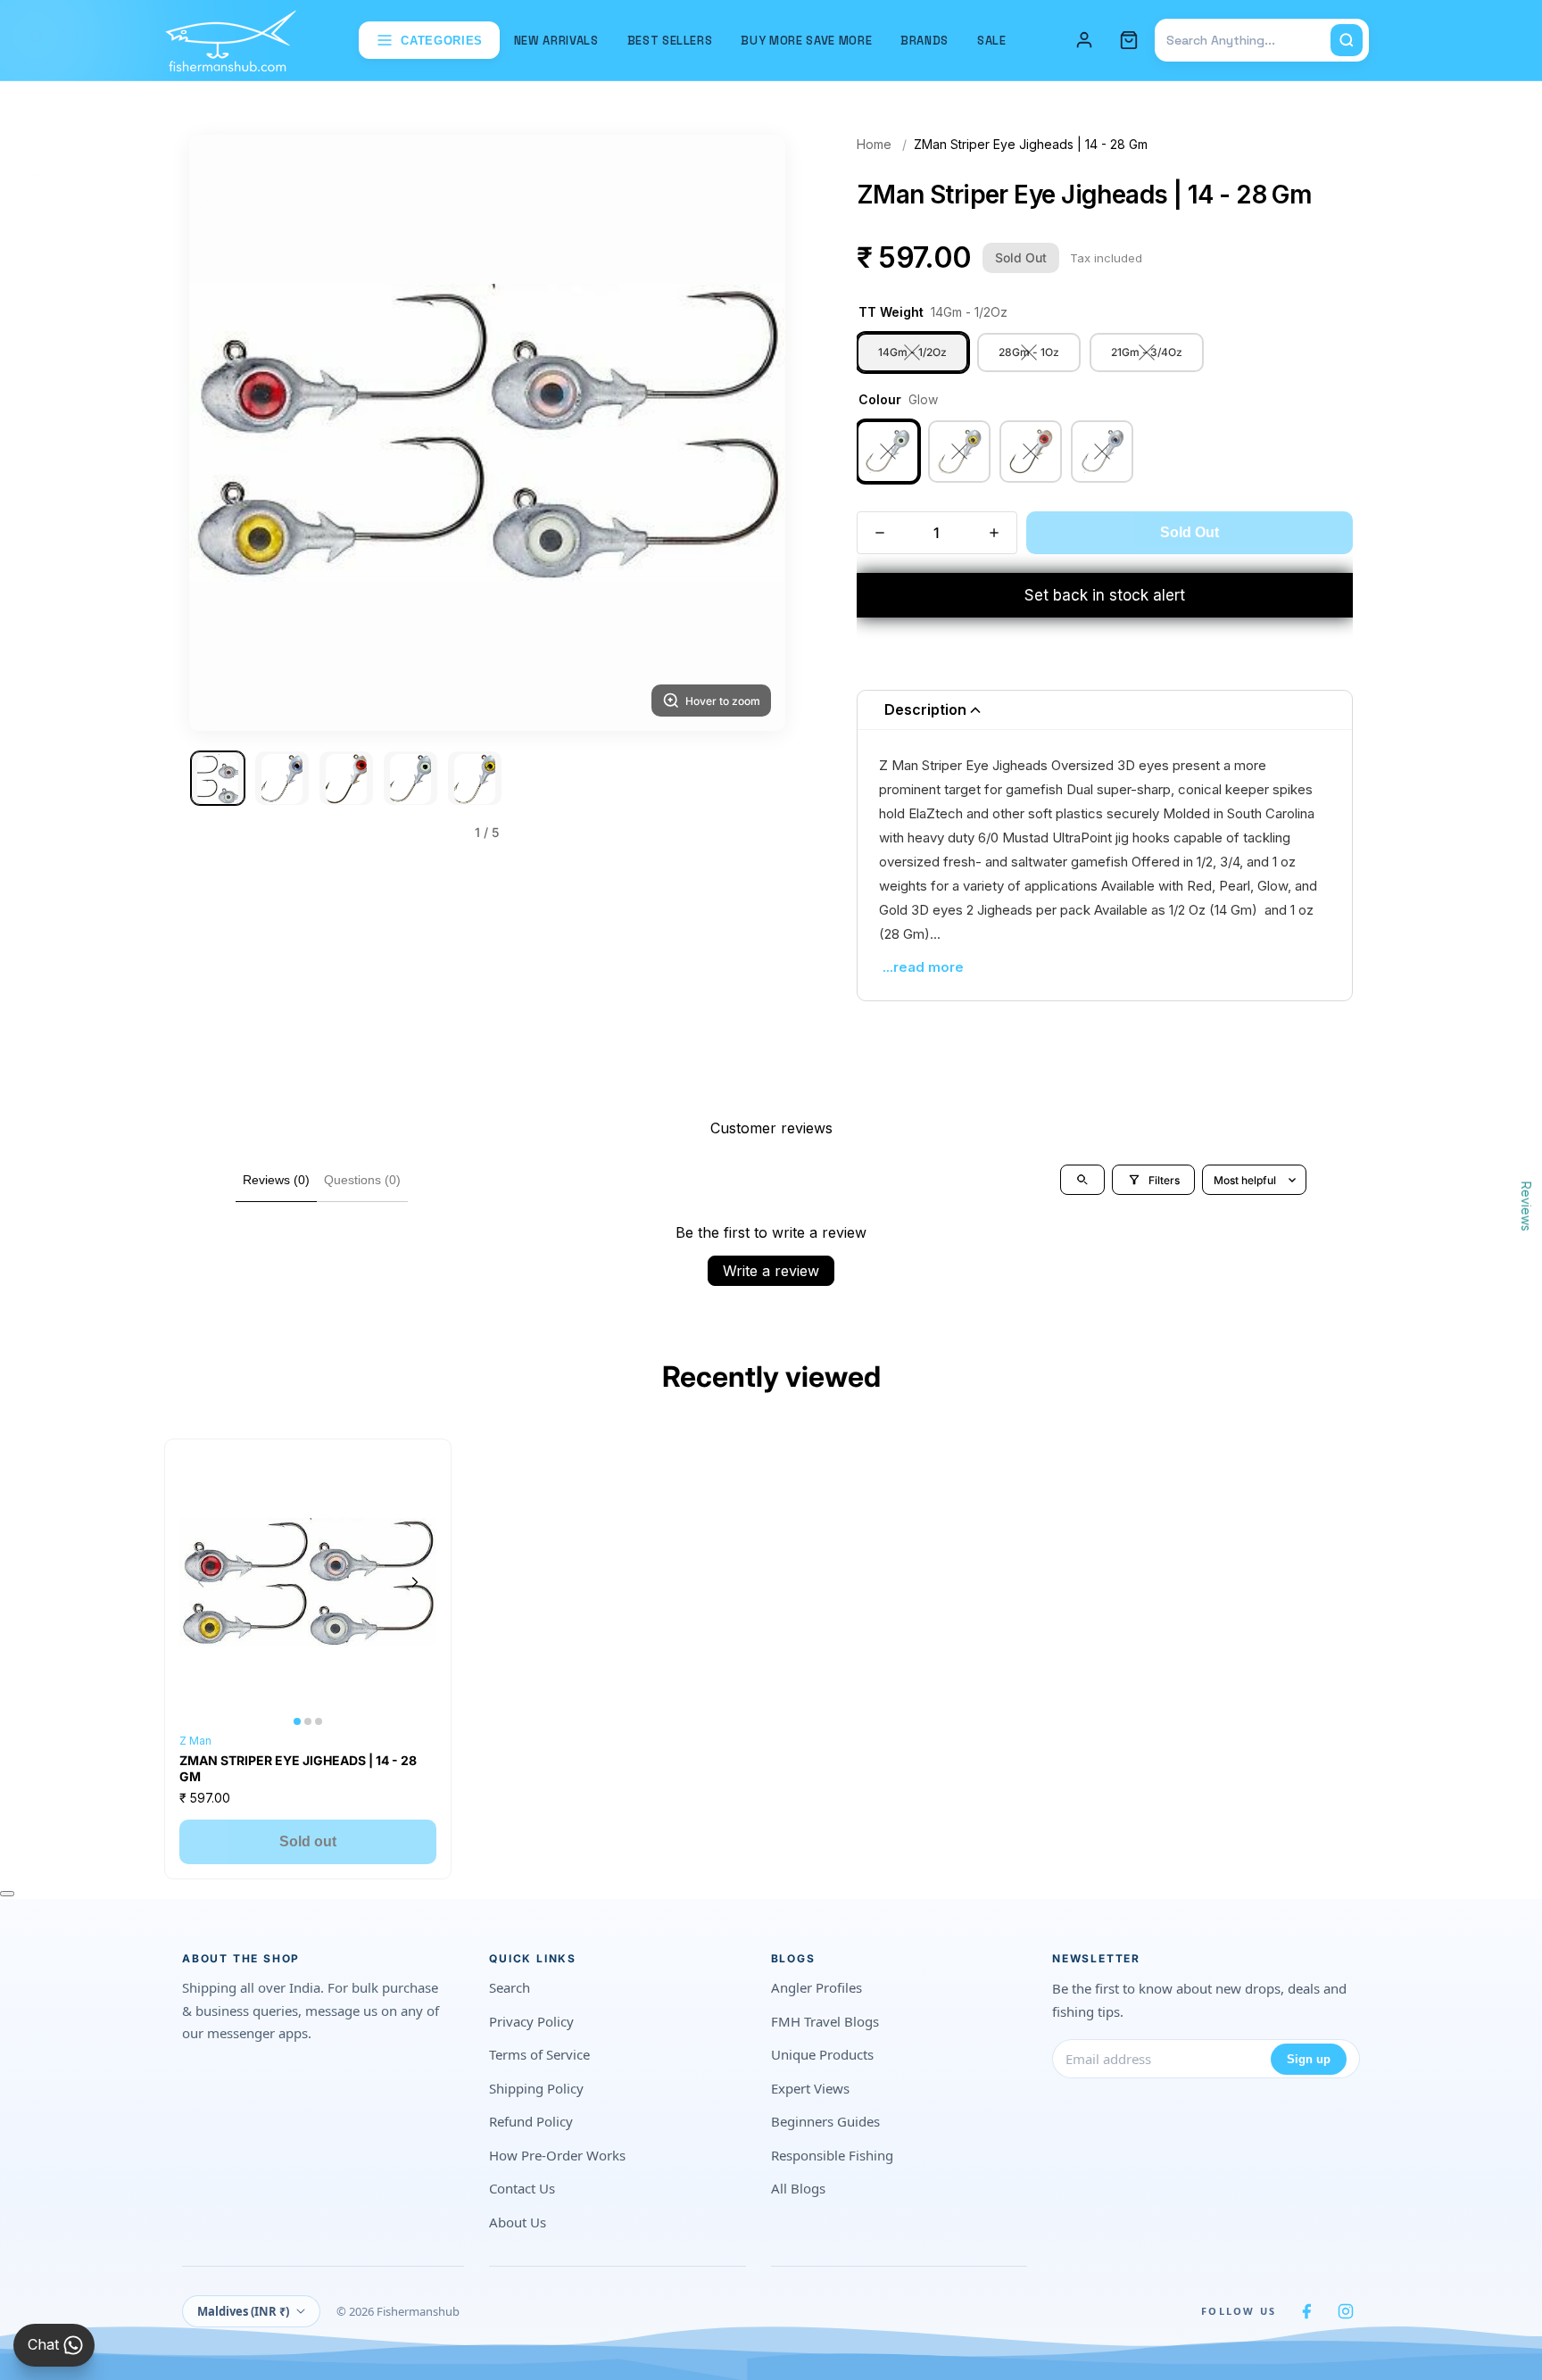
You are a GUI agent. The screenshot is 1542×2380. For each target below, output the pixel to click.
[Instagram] (1346, 2311)
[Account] (1084, 40)
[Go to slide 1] (218, 779)
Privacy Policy (531, 2021)
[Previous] (225, 433)
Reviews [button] (1526, 1206)
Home (874, 144)
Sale (992, 41)
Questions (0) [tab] (362, 1180)
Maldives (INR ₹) (243, 2311)
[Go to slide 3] (346, 779)
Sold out (308, 1841)
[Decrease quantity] (880, 533)
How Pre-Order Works (557, 2155)
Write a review (771, 1271)
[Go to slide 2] (282, 779)
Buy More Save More (806, 41)
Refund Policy (531, 2121)
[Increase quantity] (994, 533)
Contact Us (522, 2188)
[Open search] (1082, 1180)
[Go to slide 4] (410, 779)
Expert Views (810, 2088)
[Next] (750, 433)
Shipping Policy (536, 2088)
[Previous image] (201, 1582)
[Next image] (415, 1582)
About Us (518, 2222)
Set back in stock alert (1105, 595)
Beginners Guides (825, 2121)
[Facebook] (1306, 2311)
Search (510, 1987)
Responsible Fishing (832, 2155)
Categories (442, 41)
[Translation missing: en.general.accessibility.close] (7, 1894)
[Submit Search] (1347, 40)
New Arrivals (556, 41)
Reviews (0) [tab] (276, 1180)
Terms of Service (539, 2054)
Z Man (195, 1741)
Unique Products (822, 2054)
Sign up (1309, 2059)
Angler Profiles (817, 1987)
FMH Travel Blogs (825, 2021)
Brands (924, 41)
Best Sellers (670, 41)
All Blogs (798, 2188)
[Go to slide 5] (475, 779)
